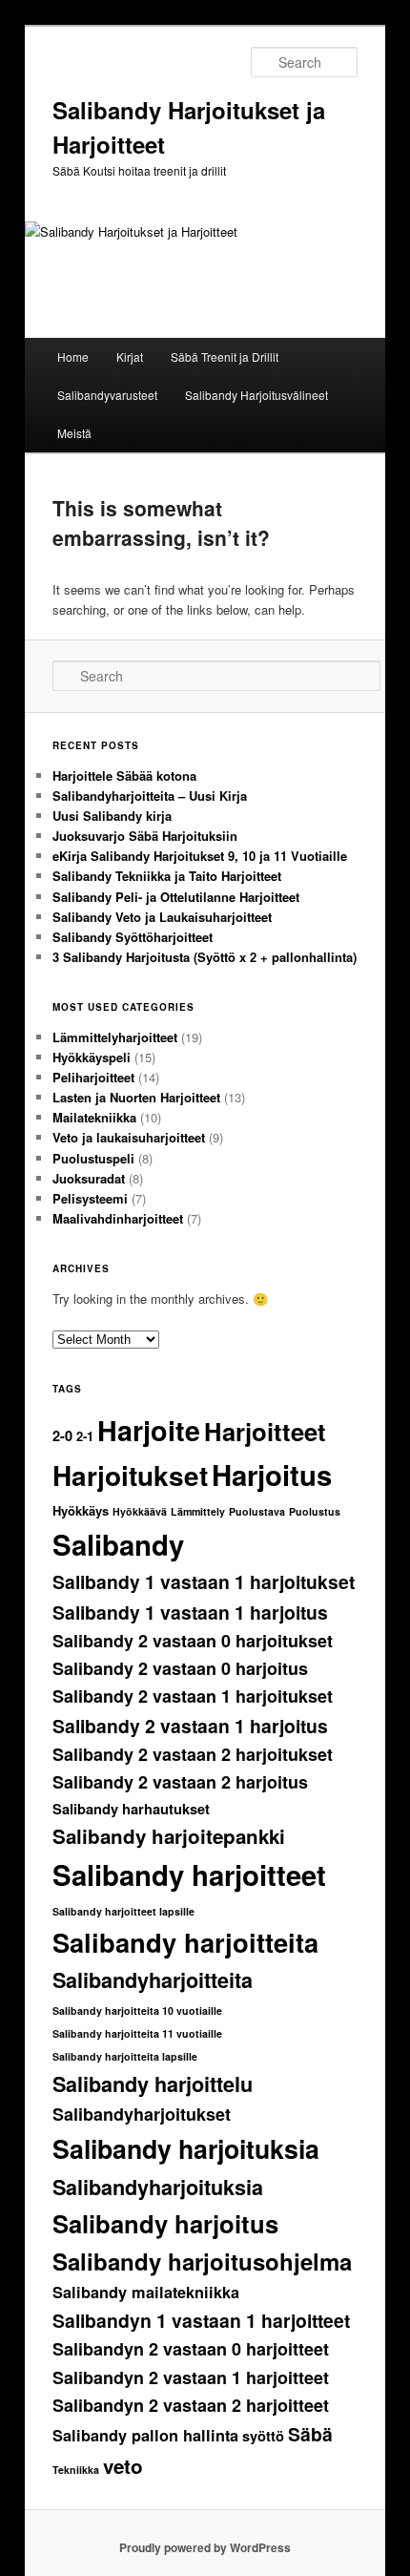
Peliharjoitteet (93, 1077)
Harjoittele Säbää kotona (124, 775)
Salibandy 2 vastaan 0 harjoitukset (193, 1641)
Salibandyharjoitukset (142, 2114)
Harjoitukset (130, 1475)
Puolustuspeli (93, 1158)
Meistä (74, 433)
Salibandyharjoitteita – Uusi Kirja (150, 796)
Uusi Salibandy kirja (112, 816)
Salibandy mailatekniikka (146, 2292)
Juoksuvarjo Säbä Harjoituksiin (145, 836)
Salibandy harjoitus (165, 2223)
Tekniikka (76, 2470)
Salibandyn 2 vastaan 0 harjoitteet (191, 2349)
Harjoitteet (265, 1431)
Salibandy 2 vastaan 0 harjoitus (180, 1668)
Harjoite (149, 1430)
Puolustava (257, 1511)
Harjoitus (272, 1475)
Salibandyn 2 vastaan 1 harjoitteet (191, 2377)
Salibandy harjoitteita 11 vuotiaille (137, 2033)
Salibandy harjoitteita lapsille (125, 2056)
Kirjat (130, 356)
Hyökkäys (81, 1510)
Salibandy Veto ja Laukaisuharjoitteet (162, 917)
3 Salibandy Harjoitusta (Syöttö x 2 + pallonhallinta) (205, 957)
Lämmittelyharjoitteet (115, 1037)
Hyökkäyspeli (92, 1057)
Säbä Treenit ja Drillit (225, 356)
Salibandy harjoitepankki (169, 1836)
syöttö (263, 2436)
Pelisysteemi (90, 1198)
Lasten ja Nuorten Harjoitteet (136, 1097)
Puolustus (315, 1511)
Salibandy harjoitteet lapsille (123, 1911)
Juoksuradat (89, 1178)
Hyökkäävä (140, 1511)
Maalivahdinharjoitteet (118, 1218)
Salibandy (118, 1544)
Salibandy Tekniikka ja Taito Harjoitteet (167, 876)
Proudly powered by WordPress (205, 2547)
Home (73, 356)
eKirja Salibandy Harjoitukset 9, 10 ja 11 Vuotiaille (200, 856)
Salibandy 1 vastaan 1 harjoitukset (204, 1581)
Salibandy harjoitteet (189, 1874)
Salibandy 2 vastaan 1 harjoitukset (193, 1696)
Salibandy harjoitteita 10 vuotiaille (137, 2011)
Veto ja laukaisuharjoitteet (129, 1137)
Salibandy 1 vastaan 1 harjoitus (190, 1612)
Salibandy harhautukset (131, 1809)
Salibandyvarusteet (107, 395)
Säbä (310, 2434)
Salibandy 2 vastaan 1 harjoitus (190, 1726)
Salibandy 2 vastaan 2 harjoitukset (193, 1754)
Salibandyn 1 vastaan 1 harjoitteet (201, 2320)
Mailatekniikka (94, 1117)
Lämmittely (198, 1511)
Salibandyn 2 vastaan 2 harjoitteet (191, 2405)
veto (123, 2466)
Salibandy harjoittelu (153, 2084)
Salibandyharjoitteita (153, 1980)
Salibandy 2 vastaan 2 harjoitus (180, 1782)
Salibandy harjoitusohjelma (202, 2261)
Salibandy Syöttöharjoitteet (133, 937)
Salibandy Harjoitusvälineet (256, 395)
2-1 (85, 1436)
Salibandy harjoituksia (186, 2148)
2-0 (62, 1436)
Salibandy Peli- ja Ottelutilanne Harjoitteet (176, 897)
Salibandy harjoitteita (185, 1942)
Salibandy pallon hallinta (145, 2435)
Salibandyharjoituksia (158, 2187)
